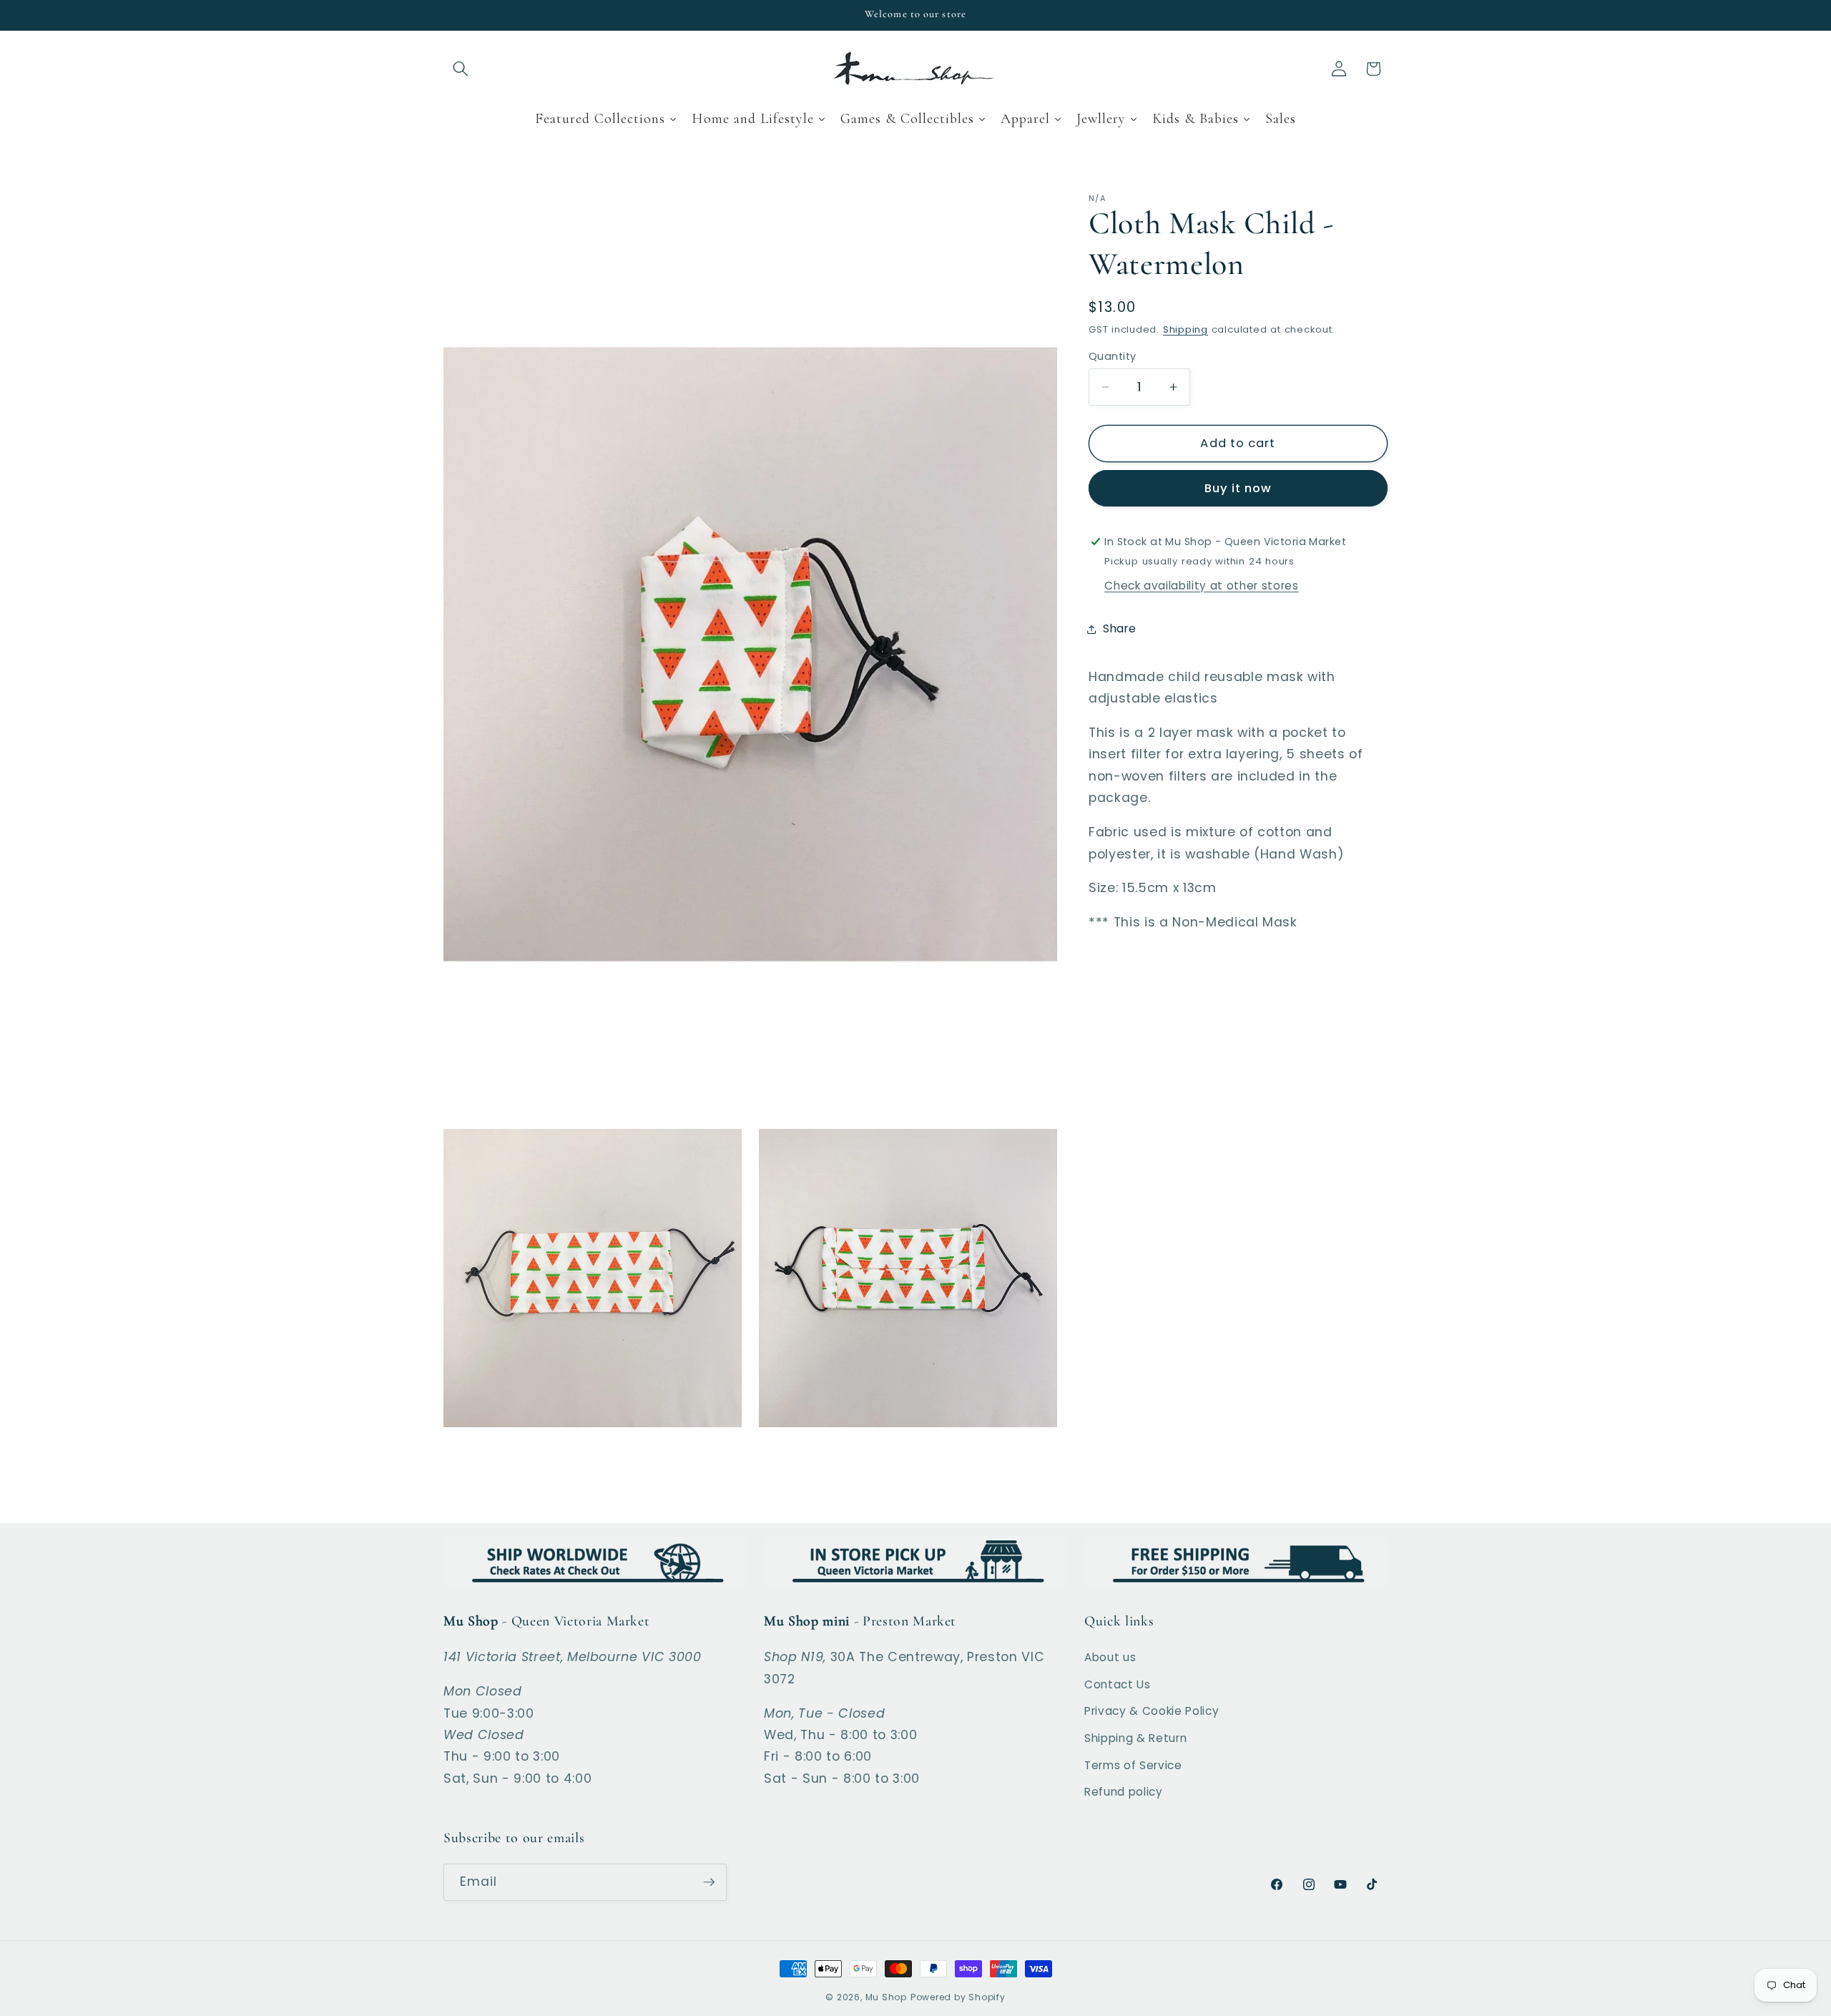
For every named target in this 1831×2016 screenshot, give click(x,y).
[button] (461, 69)
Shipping (1186, 329)
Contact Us (1118, 1684)
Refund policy (1124, 1792)
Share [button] (1119, 628)
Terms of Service (1133, 1765)
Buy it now (1238, 489)
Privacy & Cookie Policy (1152, 1711)
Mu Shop (886, 1997)
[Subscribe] (709, 1882)
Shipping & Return (1135, 1738)
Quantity (1113, 356)
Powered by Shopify (958, 1997)
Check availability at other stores (1201, 586)
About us (1110, 1657)
